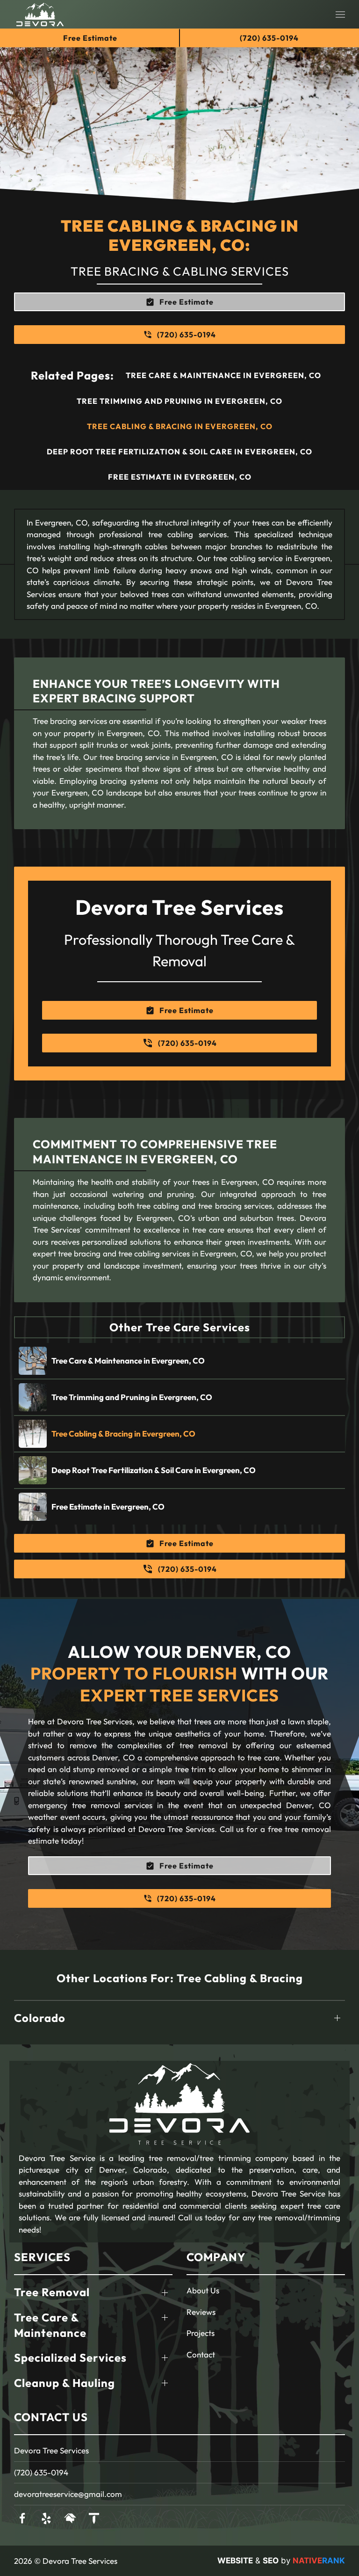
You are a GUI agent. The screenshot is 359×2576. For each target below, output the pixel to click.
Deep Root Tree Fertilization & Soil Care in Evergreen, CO (179, 452)
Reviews (201, 2312)
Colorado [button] (40, 2018)
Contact (201, 2354)
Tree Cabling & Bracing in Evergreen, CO (180, 426)
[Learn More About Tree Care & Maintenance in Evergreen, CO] (179, 1361)
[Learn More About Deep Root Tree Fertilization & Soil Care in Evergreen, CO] (179, 1470)
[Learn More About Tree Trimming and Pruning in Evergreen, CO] (179, 1397)
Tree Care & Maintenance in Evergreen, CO (223, 375)
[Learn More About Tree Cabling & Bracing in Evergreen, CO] (179, 1434)
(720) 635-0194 (41, 2472)
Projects (201, 2333)
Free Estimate (90, 38)
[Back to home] (40, 14)
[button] (340, 14)
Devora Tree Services (51, 2450)
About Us (203, 2290)
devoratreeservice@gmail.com (68, 2494)
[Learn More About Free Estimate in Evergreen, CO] (179, 1507)
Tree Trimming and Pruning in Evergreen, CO (179, 401)
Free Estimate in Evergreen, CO (180, 477)
